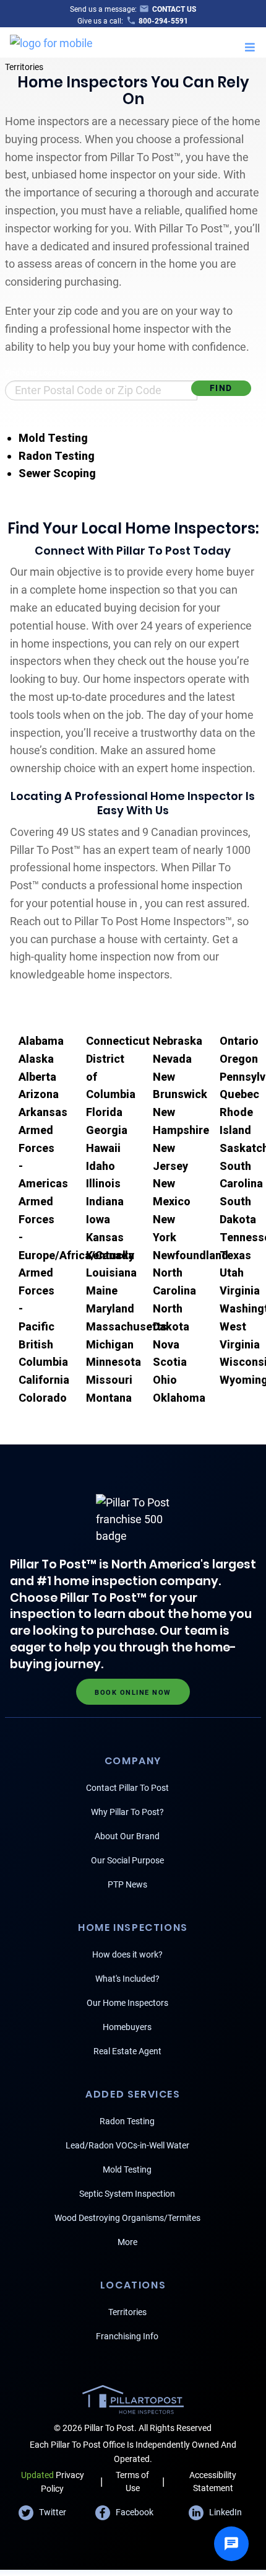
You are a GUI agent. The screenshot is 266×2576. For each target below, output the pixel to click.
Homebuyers (127, 2027)
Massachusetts (127, 1326)
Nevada (172, 1059)
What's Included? (127, 1979)
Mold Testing (53, 438)
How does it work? (127, 1954)
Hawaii (103, 1148)
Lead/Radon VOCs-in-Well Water (127, 2145)
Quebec (239, 1094)
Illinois (103, 1183)
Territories (24, 67)
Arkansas (43, 1112)
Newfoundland (191, 1255)
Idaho (101, 1166)
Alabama (41, 1041)
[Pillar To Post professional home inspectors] (51, 41)
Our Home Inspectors (127, 2003)
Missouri (109, 1380)
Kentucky (110, 1255)
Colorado (43, 1398)
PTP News (127, 1884)
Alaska (36, 1059)
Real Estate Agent (127, 2051)
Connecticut (118, 1041)
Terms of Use (132, 2481)
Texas (235, 1255)
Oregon (239, 1059)
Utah (232, 1273)
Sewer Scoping (57, 473)
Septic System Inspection (127, 2194)
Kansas (105, 1237)
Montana (109, 1398)
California (44, 1380)
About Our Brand (127, 1836)
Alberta (37, 1077)
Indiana (105, 1201)
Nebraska (178, 1041)
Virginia (240, 1290)
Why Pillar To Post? (127, 1812)
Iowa (98, 1219)
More (127, 2242)
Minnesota (114, 1362)
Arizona (39, 1094)
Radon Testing (57, 456)
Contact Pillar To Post (127, 1788)
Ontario (239, 1041)
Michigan (110, 1344)
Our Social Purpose (127, 1860)
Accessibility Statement (213, 2481)
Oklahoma (179, 1398)
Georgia (107, 1130)
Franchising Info (127, 2336)
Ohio (165, 1380)
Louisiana (111, 1273)
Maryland (110, 1308)
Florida (104, 1112)
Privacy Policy (53, 2481)
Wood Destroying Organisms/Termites (127, 2218)
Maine (102, 1290)
